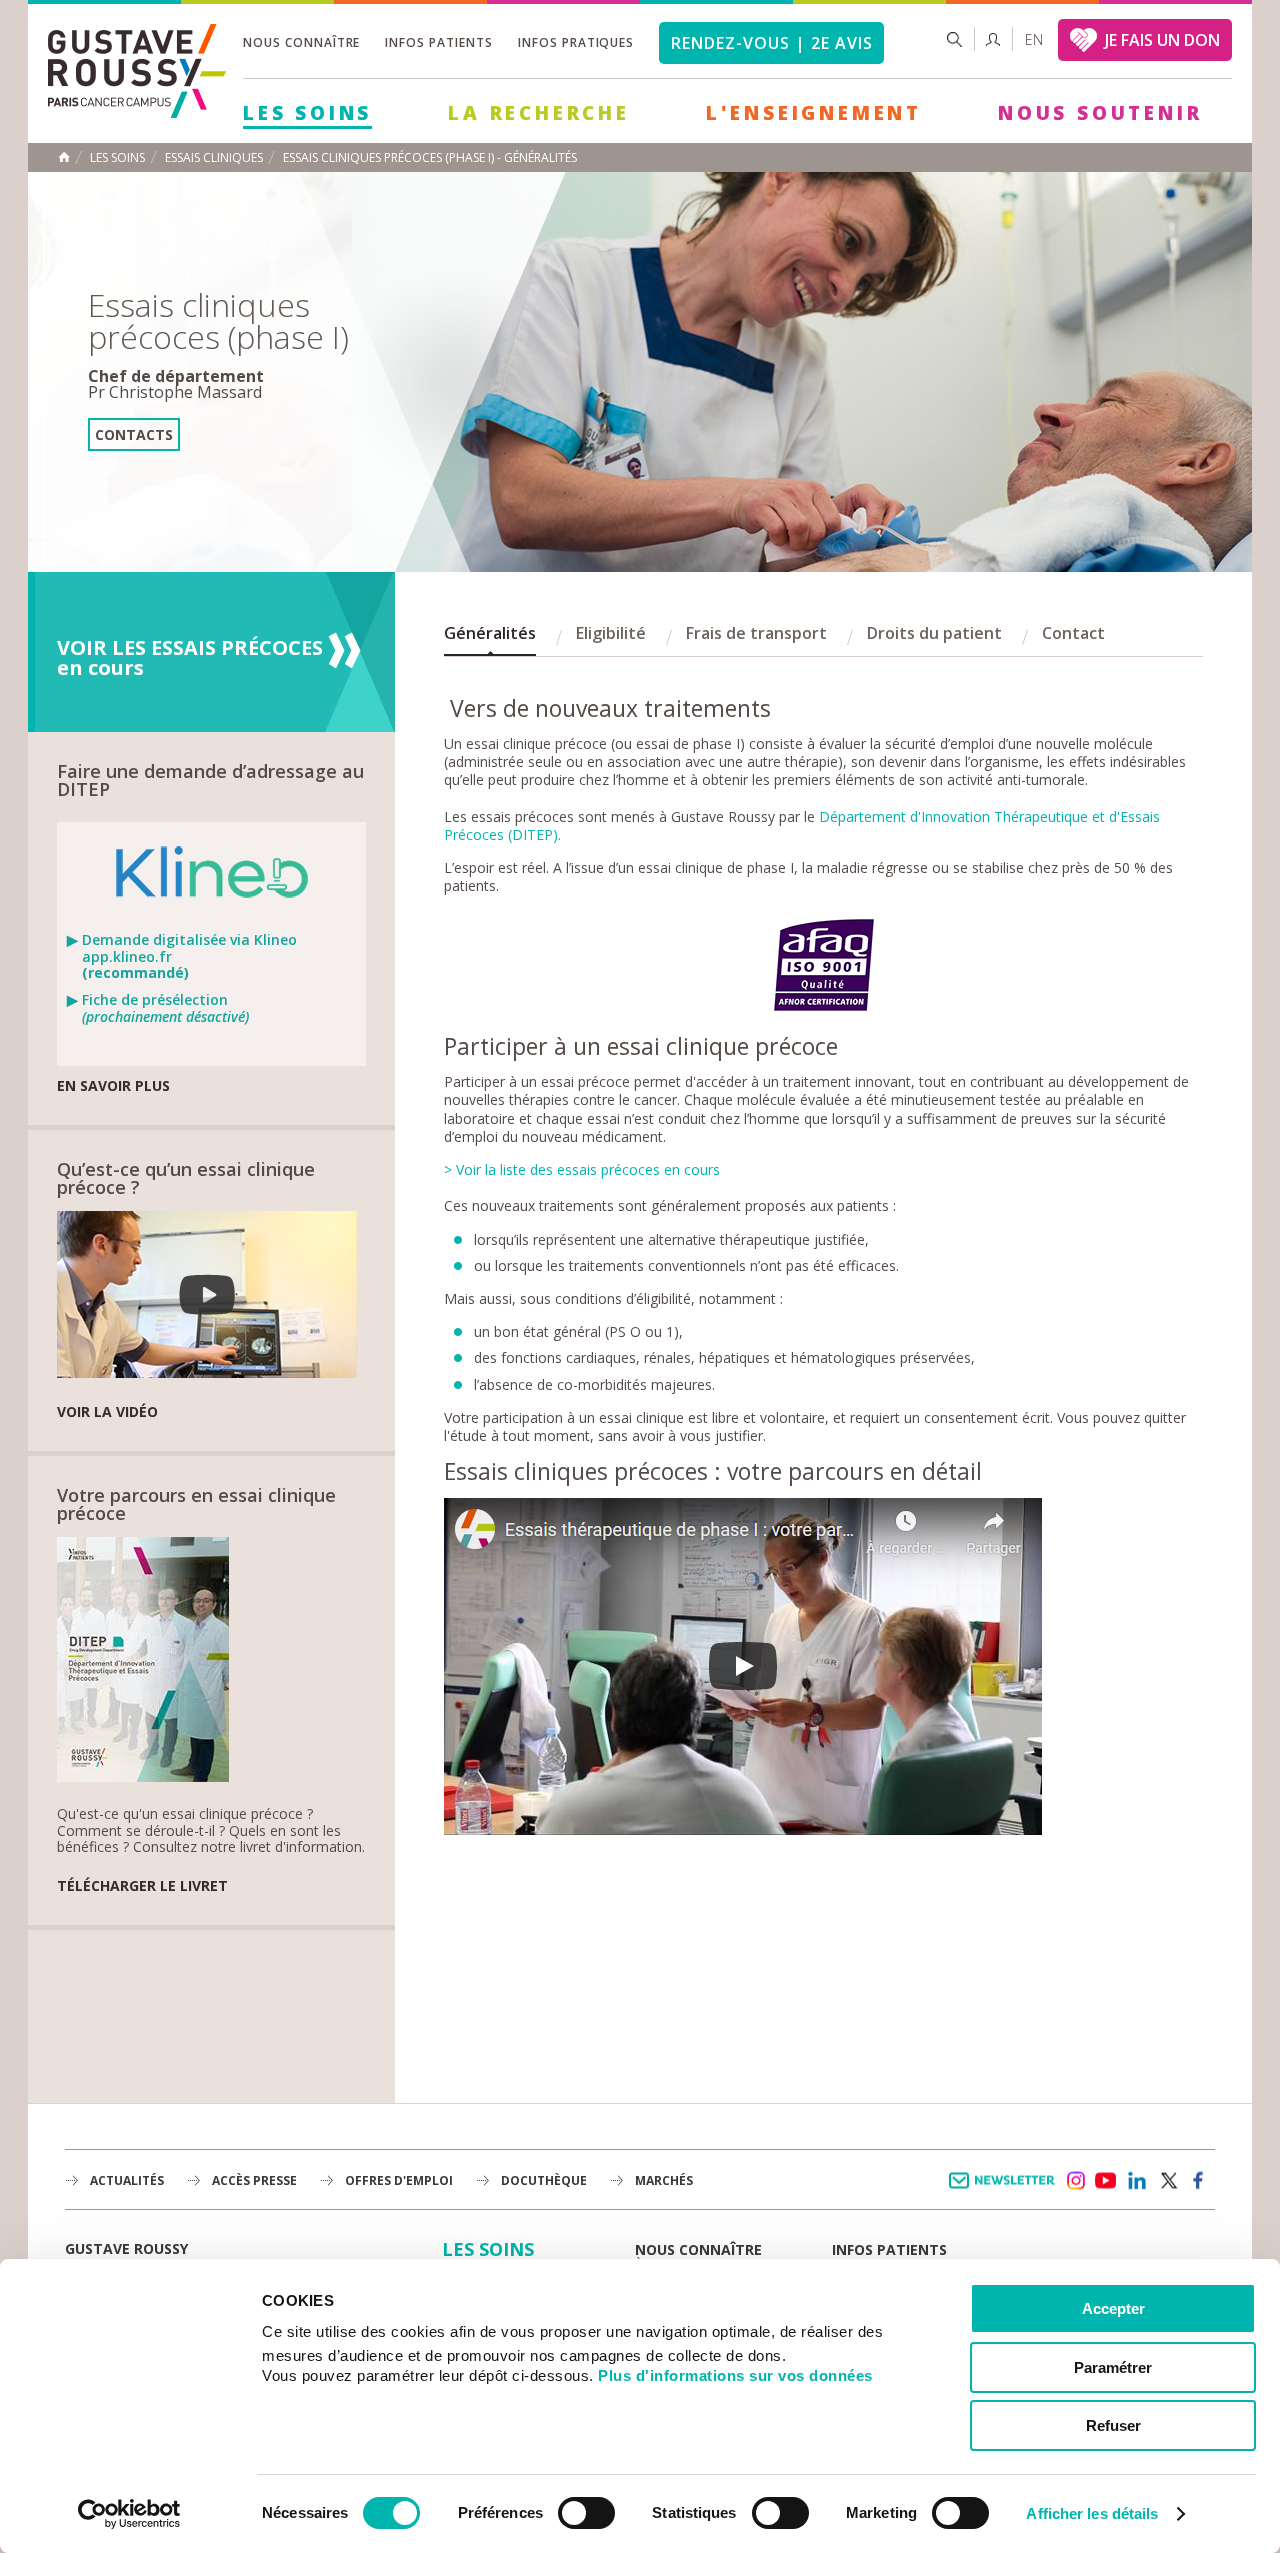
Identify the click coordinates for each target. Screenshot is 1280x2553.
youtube (1106, 2181)
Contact (1073, 633)
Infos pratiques (576, 42)
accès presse (254, 2180)
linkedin (1137, 2181)
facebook (1199, 2181)
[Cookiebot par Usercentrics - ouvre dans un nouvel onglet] (129, 2514)
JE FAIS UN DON (1162, 40)
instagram (1075, 2181)
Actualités (127, 2180)
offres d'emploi (399, 2180)
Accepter (1113, 2308)
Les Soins (307, 113)
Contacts (134, 434)
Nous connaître (301, 42)
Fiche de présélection (165, 1009)
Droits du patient (934, 633)
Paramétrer (1113, 2367)
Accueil (64, 157)
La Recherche (539, 113)
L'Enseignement (814, 113)
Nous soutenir (1100, 113)
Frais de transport (756, 633)
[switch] (586, 2513)
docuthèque (544, 2180)
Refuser (1113, 2425)
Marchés (664, 2180)
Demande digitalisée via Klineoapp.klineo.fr (189, 957)
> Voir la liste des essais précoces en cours (582, 1169)
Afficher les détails (1092, 2513)
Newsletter (1005, 2190)
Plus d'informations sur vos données (735, 2375)
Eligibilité (611, 633)
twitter (1168, 2181)
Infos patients (438, 42)
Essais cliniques (214, 158)
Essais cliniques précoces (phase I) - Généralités (430, 158)
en (1034, 39)
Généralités (490, 633)
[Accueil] (137, 112)
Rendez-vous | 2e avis (771, 43)
